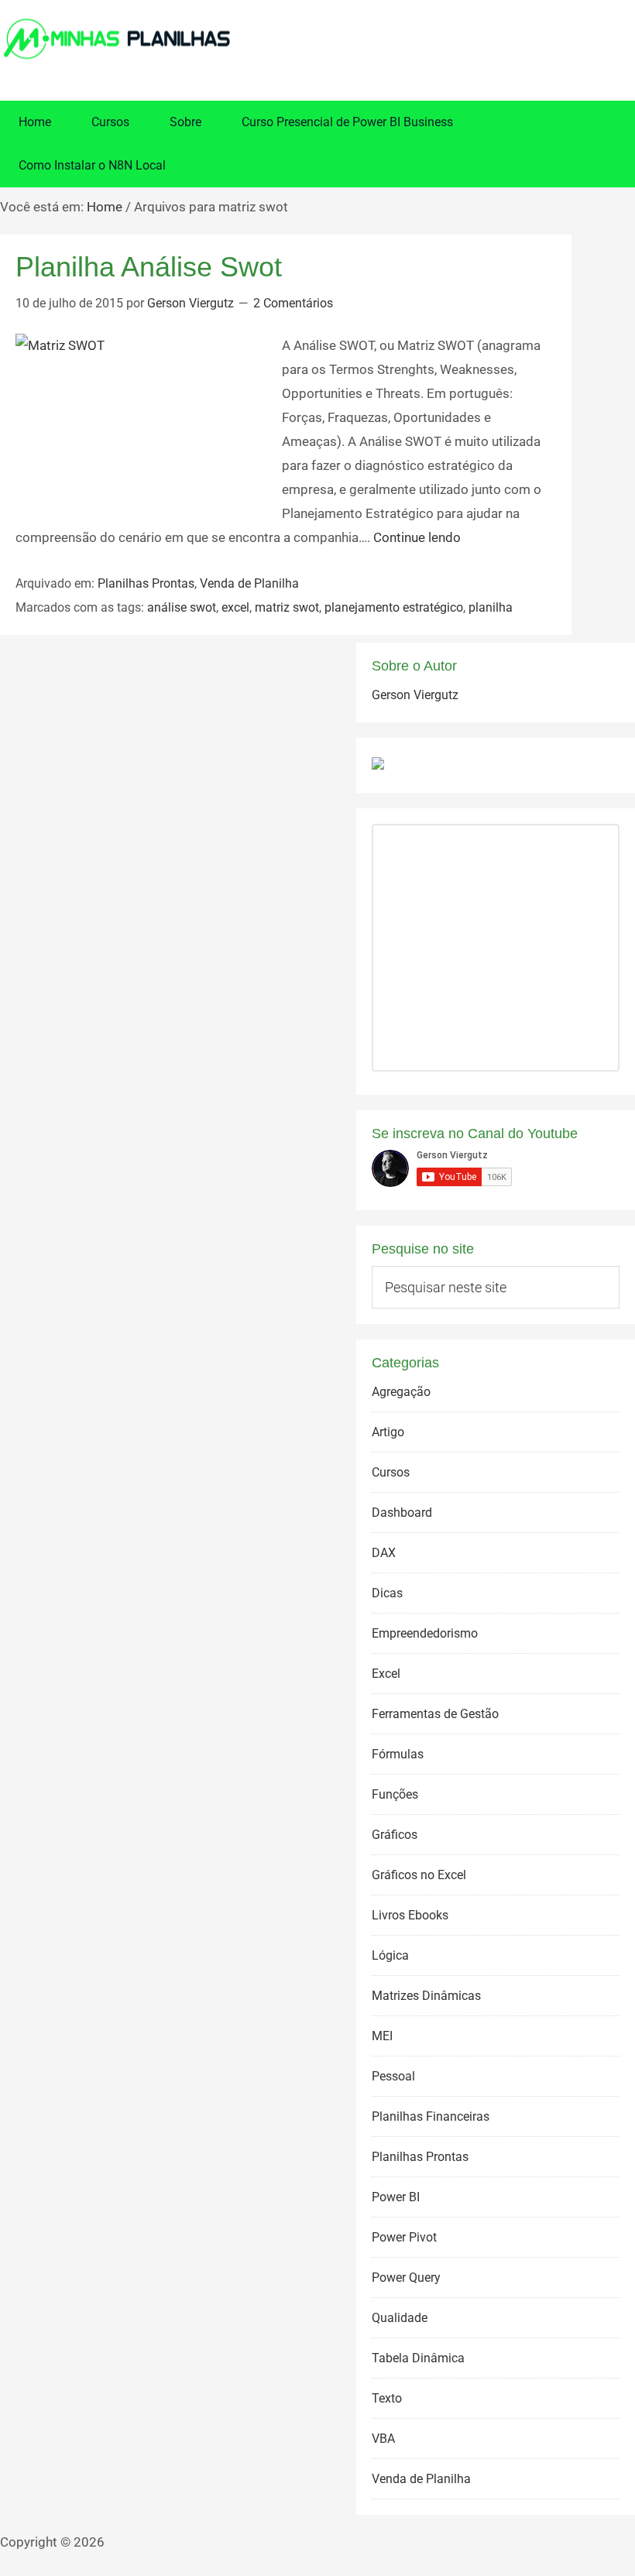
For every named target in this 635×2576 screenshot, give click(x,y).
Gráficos (395, 1835)
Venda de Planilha (249, 583)
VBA (383, 2439)
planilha (491, 607)
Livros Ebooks (410, 1915)
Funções (395, 1794)
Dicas (387, 1593)
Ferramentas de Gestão (435, 1714)
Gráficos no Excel (419, 1875)
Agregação (401, 1392)
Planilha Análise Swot (149, 267)
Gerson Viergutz (415, 695)
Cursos (391, 1472)
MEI (382, 2036)
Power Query (406, 2278)
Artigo (388, 1432)
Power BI (396, 2197)
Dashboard (402, 1513)
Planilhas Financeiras (431, 2116)
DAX (384, 1553)
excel (235, 607)
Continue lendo (417, 537)
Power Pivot (404, 2237)
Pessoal (393, 2076)
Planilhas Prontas (146, 583)
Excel (386, 1674)
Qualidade (400, 2318)
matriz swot (287, 607)
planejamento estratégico (394, 607)
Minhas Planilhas (317, 39)
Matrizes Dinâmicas (426, 1996)
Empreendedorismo (425, 1633)
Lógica (390, 1955)
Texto (387, 2398)
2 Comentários (293, 303)
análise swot (182, 607)
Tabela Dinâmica (418, 2358)
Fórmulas (398, 1754)
